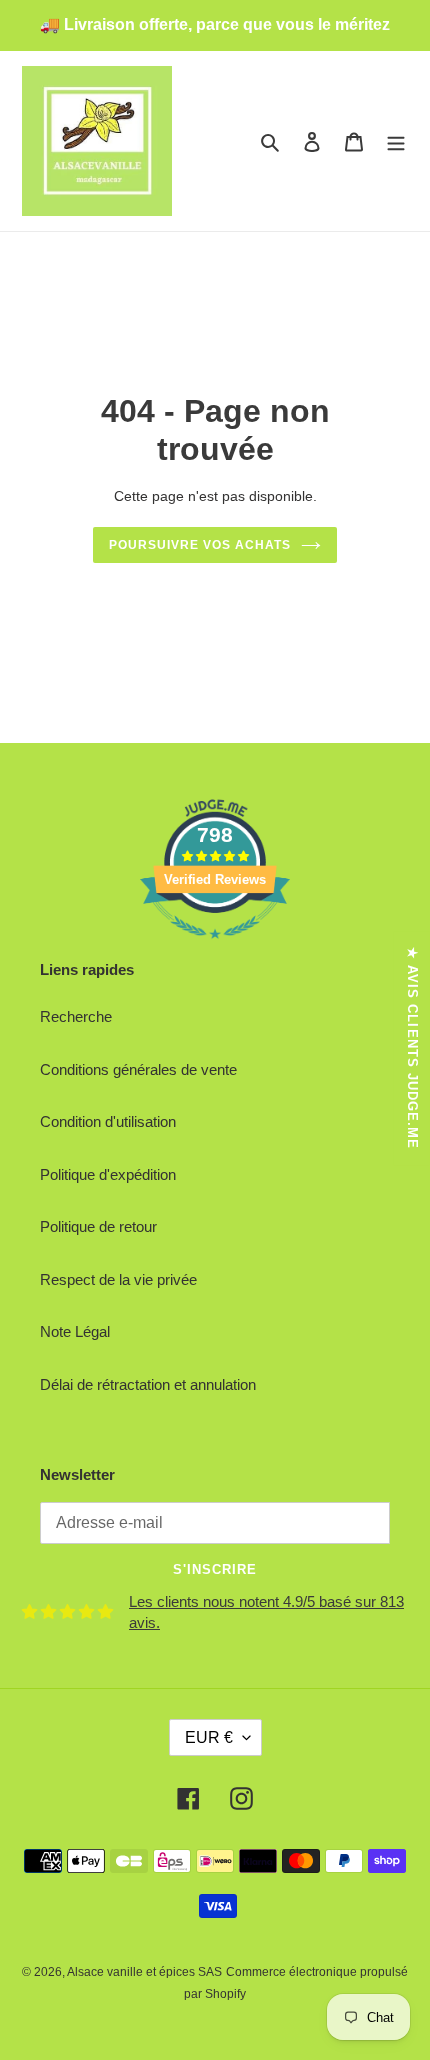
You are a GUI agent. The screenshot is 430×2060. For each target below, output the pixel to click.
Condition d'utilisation (108, 1121)
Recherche (76, 1016)
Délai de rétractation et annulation (148, 1384)
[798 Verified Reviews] (215, 948)
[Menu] (396, 141)
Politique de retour (98, 1226)
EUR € (209, 1737)
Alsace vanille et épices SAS (144, 1972)
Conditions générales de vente (138, 1069)
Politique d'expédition (108, 1174)
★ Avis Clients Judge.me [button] (412, 1048)
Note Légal (75, 1331)
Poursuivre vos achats (199, 545)
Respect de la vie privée (118, 1279)
